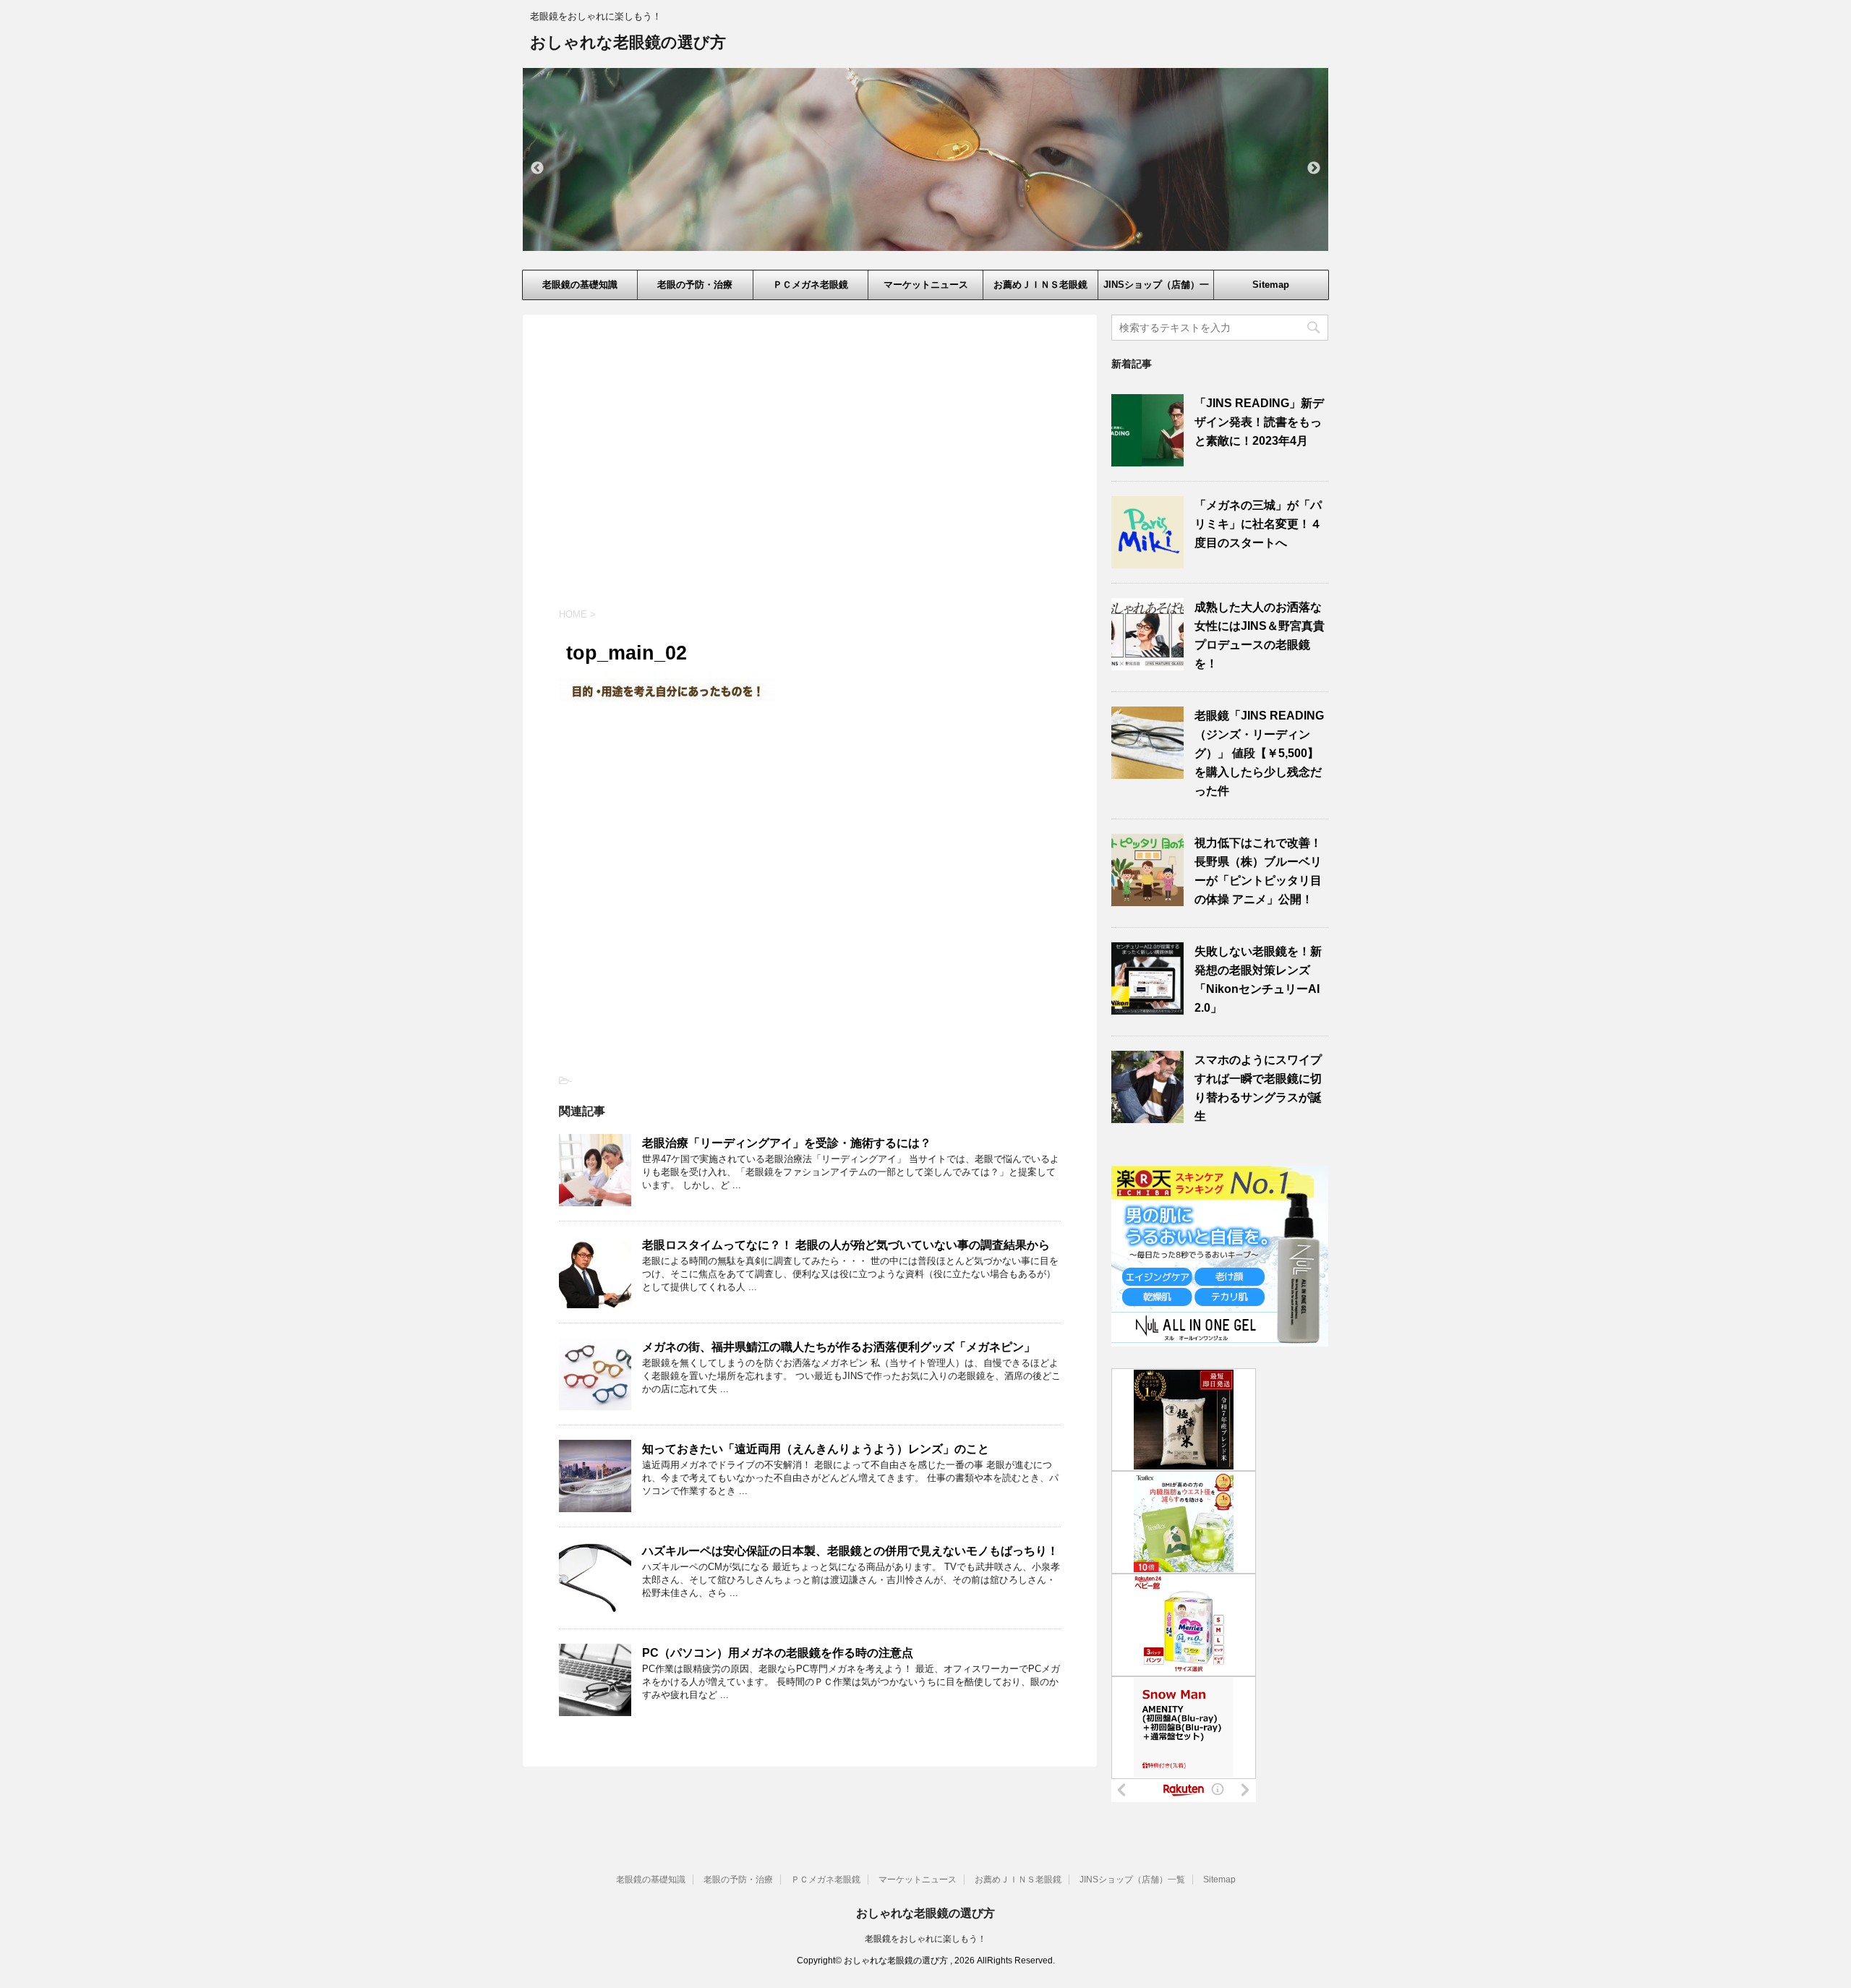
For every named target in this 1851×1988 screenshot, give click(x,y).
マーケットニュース (926, 285)
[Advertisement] (810, 474)
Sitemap (1271, 285)
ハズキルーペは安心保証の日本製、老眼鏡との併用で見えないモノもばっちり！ (850, 1551)
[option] (925, 159)
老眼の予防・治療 (695, 285)
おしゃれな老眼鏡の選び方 (628, 42)
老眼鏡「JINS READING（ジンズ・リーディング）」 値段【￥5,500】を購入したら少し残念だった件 (1259, 753)
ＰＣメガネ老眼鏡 (811, 285)
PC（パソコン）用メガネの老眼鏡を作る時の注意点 (778, 1653)
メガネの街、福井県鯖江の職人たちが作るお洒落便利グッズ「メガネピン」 (839, 1347)
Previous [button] (537, 168)
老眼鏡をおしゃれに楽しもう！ (925, 1939)
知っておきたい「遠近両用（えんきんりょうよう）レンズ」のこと (816, 1449)
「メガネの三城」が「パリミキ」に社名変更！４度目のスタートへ (1258, 524)
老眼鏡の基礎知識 (580, 285)
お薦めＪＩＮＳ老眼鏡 (1040, 285)
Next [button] (1314, 168)
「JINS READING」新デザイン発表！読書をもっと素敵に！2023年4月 (1259, 422)
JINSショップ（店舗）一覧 (1156, 289)
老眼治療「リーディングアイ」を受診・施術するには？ (787, 1143)
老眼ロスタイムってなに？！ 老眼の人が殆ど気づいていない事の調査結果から (846, 1245)
